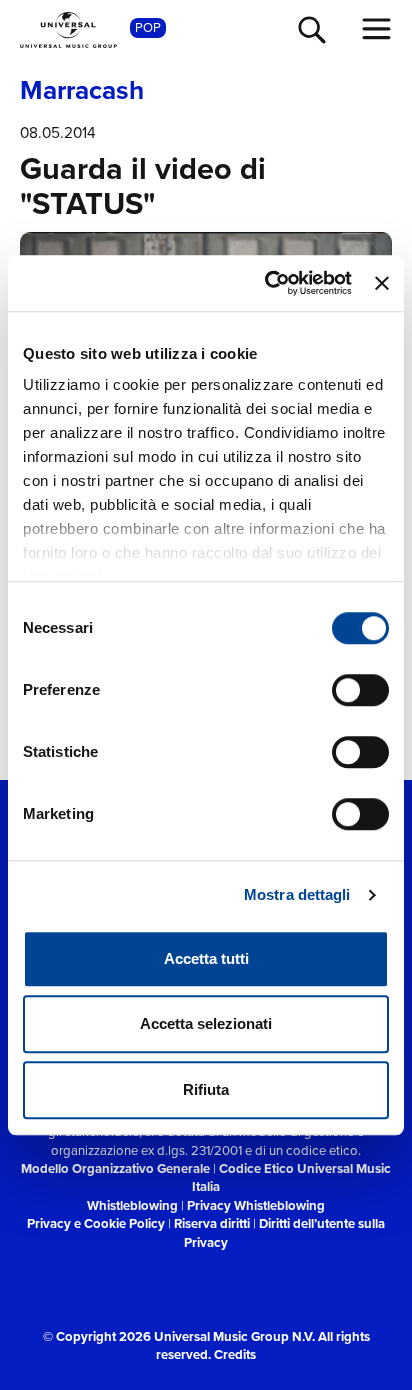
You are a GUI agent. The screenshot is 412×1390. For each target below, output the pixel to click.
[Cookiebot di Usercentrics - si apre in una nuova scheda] (267, 283)
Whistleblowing (132, 1205)
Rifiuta (206, 1089)
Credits (235, 1354)
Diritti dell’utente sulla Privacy (284, 1232)
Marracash (82, 91)
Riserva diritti (212, 1223)
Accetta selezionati (206, 1023)
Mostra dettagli (297, 894)
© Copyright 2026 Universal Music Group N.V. (179, 1336)
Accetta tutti (206, 958)
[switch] (360, 690)
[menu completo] (377, 29)
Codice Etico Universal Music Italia (291, 1177)
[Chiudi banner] (382, 283)
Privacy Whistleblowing (256, 1205)
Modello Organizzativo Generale (115, 1168)
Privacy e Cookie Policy (96, 1223)
